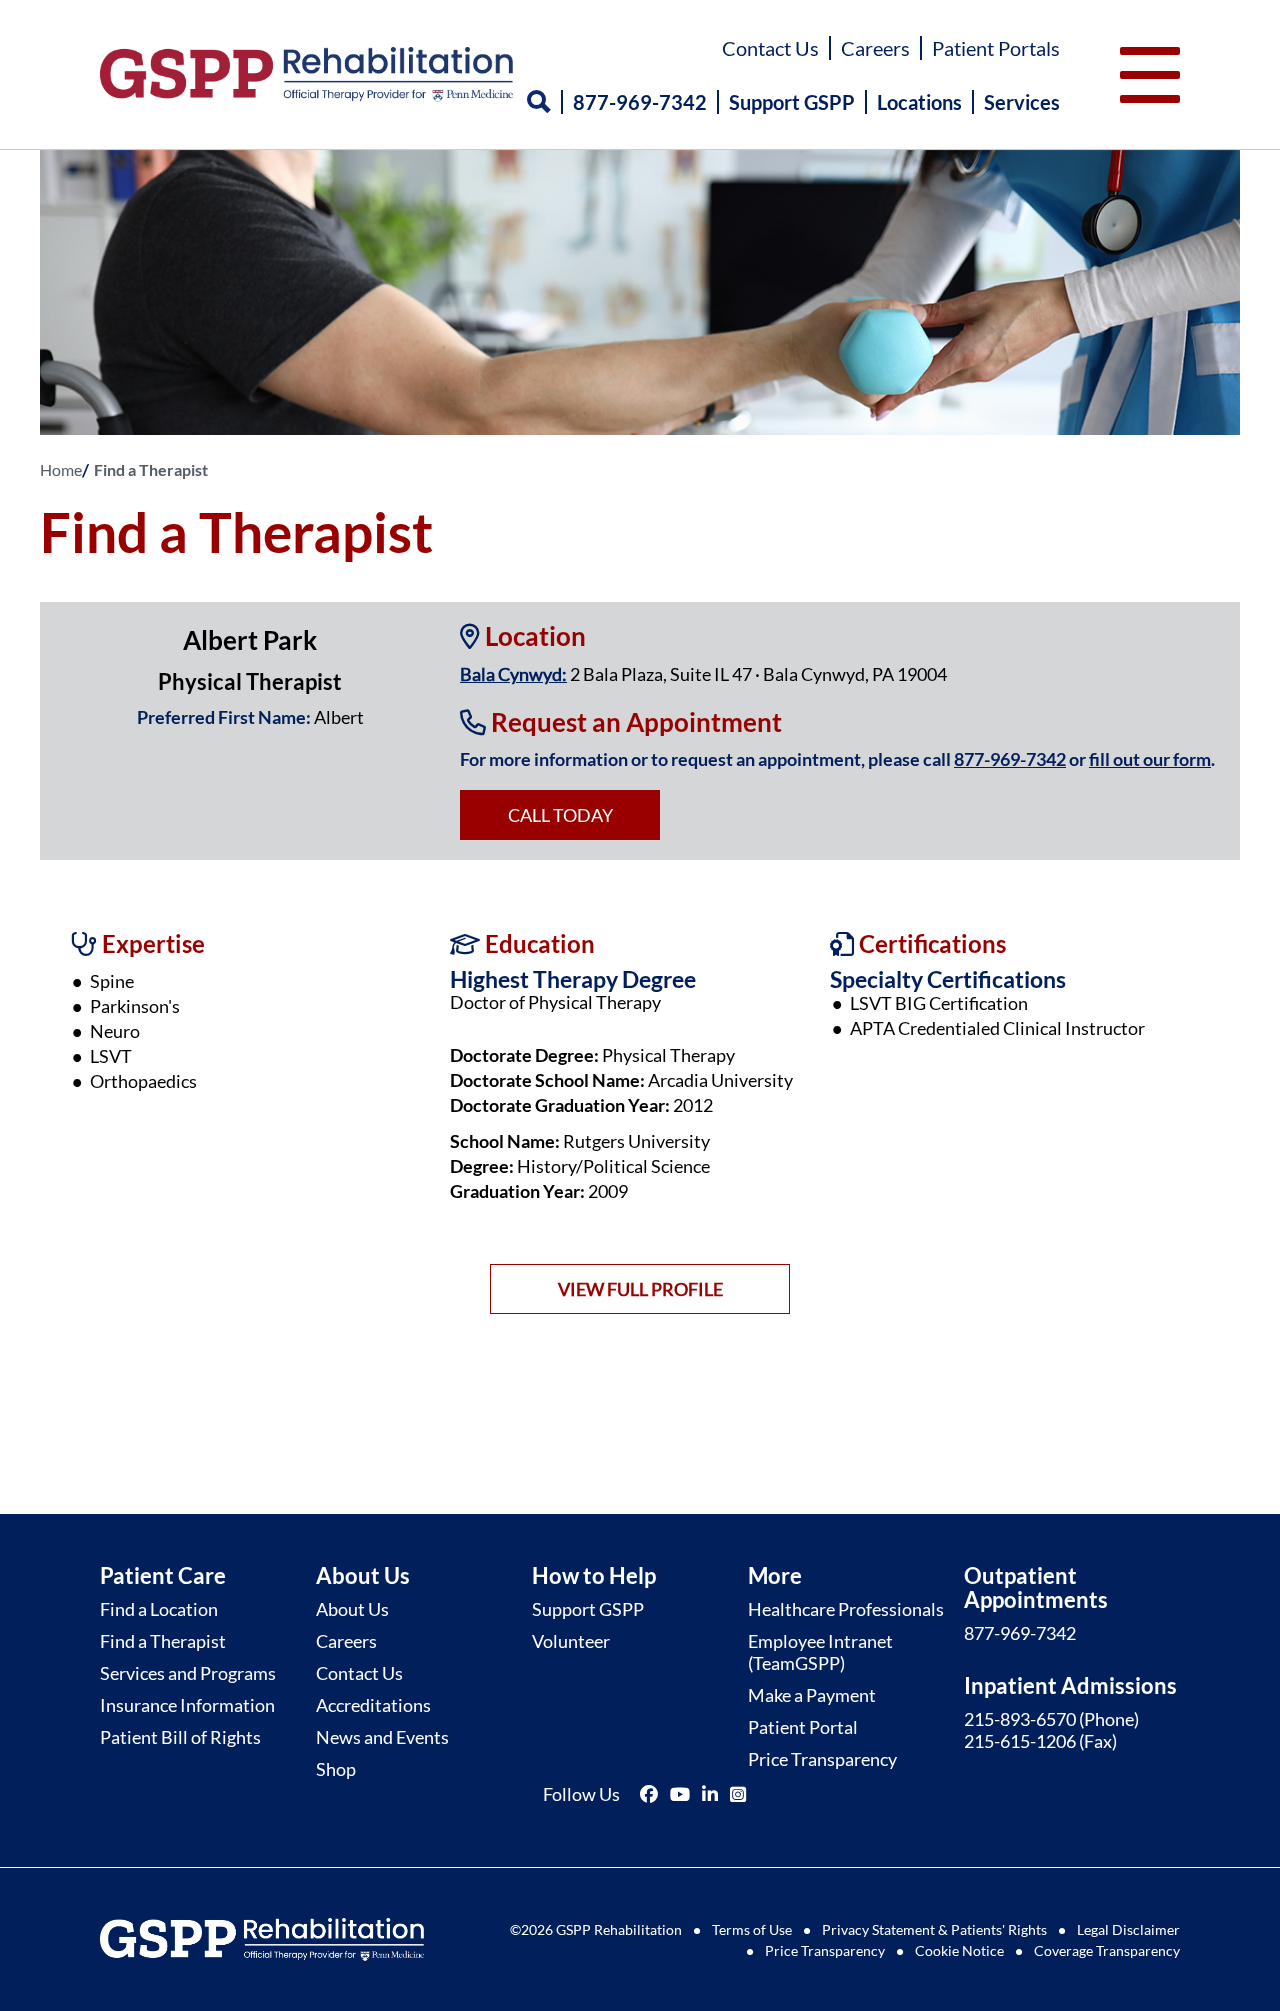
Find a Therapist (163, 1641)
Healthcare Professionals (846, 1609)
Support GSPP (792, 102)
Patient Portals (996, 48)
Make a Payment (812, 1695)
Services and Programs (188, 1673)
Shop (336, 1769)
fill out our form (1150, 759)
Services (1022, 102)
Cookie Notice (959, 1950)
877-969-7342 (640, 102)
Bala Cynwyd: (513, 674)
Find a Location (159, 1609)
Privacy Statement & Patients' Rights (934, 1929)
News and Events (382, 1737)
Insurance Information (187, 1705)
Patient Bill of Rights (180, 1737)
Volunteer (571, 1641)
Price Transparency (822, 1759)
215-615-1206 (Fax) (1040, 1741)
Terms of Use (752, 1929)
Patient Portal (803, 1727)
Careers (875, 48)
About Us (352, 1609)
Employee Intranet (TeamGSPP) (820, 1652)
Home (61, 469)
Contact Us (770, 48)
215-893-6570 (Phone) (1051, 1719)
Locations (919, 102)
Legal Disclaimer (1128, 1929)
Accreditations (373, 1705)
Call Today (560, 815)
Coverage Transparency (1107, 1950)
